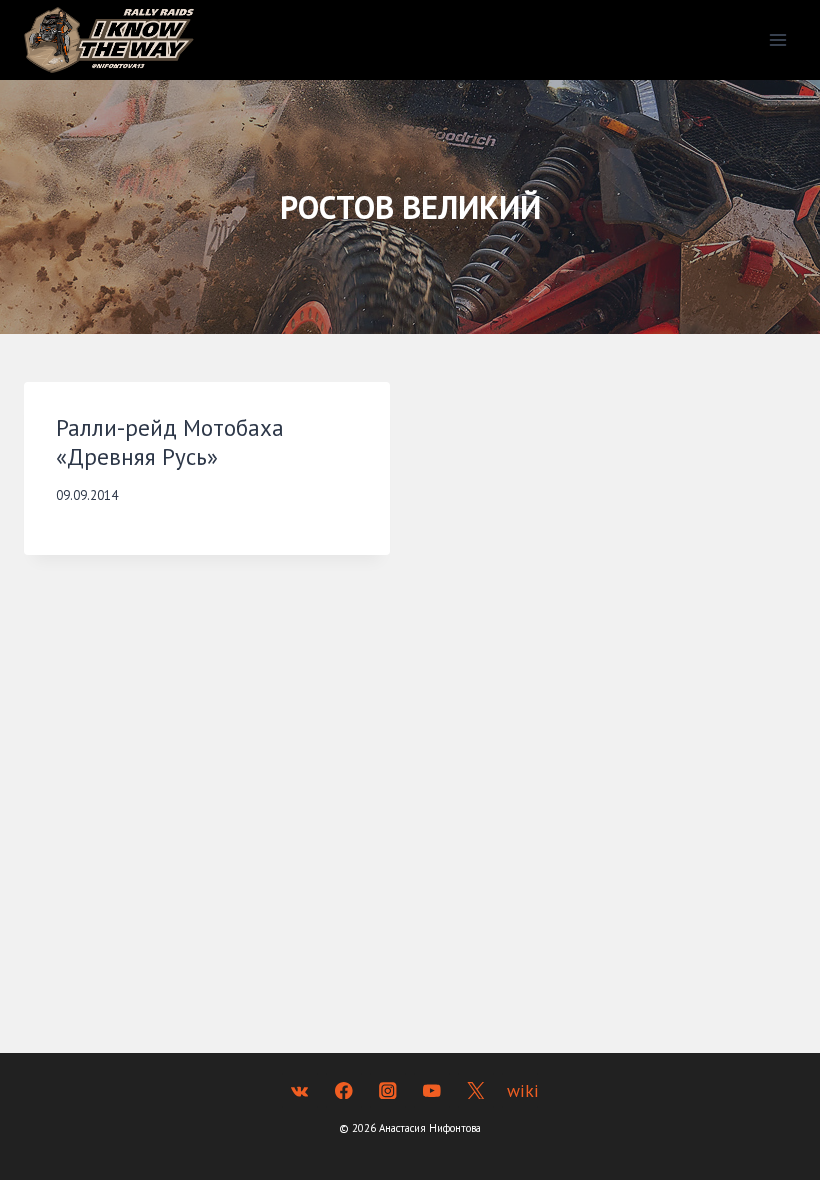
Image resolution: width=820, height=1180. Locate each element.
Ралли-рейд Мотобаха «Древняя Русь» (170, 442)
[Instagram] (387, 1090)
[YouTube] (431, 1090)
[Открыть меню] (777, 39)
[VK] (299, 1090)
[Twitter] (475, 1090)
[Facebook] (343, 1090)
